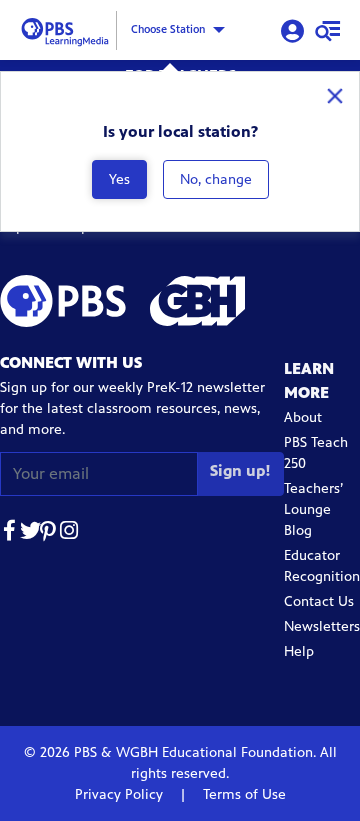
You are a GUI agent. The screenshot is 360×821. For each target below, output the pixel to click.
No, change (216, 179)
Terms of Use (242, 794)
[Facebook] (10, 533)
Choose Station (168, 29)
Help (299, 651)
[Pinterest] (50, 533)
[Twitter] (30, 533)
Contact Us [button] (319, 601)
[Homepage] (68, 28)
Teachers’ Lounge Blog (313, 509)
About (303, 417)
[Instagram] (70, 533)
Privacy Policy (121, 794)
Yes (119, 179)
